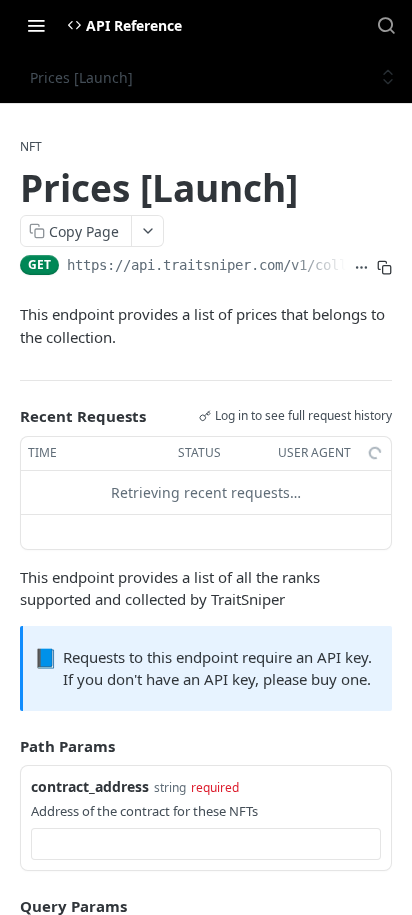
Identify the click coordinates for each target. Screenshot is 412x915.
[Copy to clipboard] (384, 267)
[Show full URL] (361, 267)
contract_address (90, 786)
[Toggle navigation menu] (36, 25)
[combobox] (206, 844)
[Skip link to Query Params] (6, 906)
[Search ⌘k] (386, 25)
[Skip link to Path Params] (6, 746)
